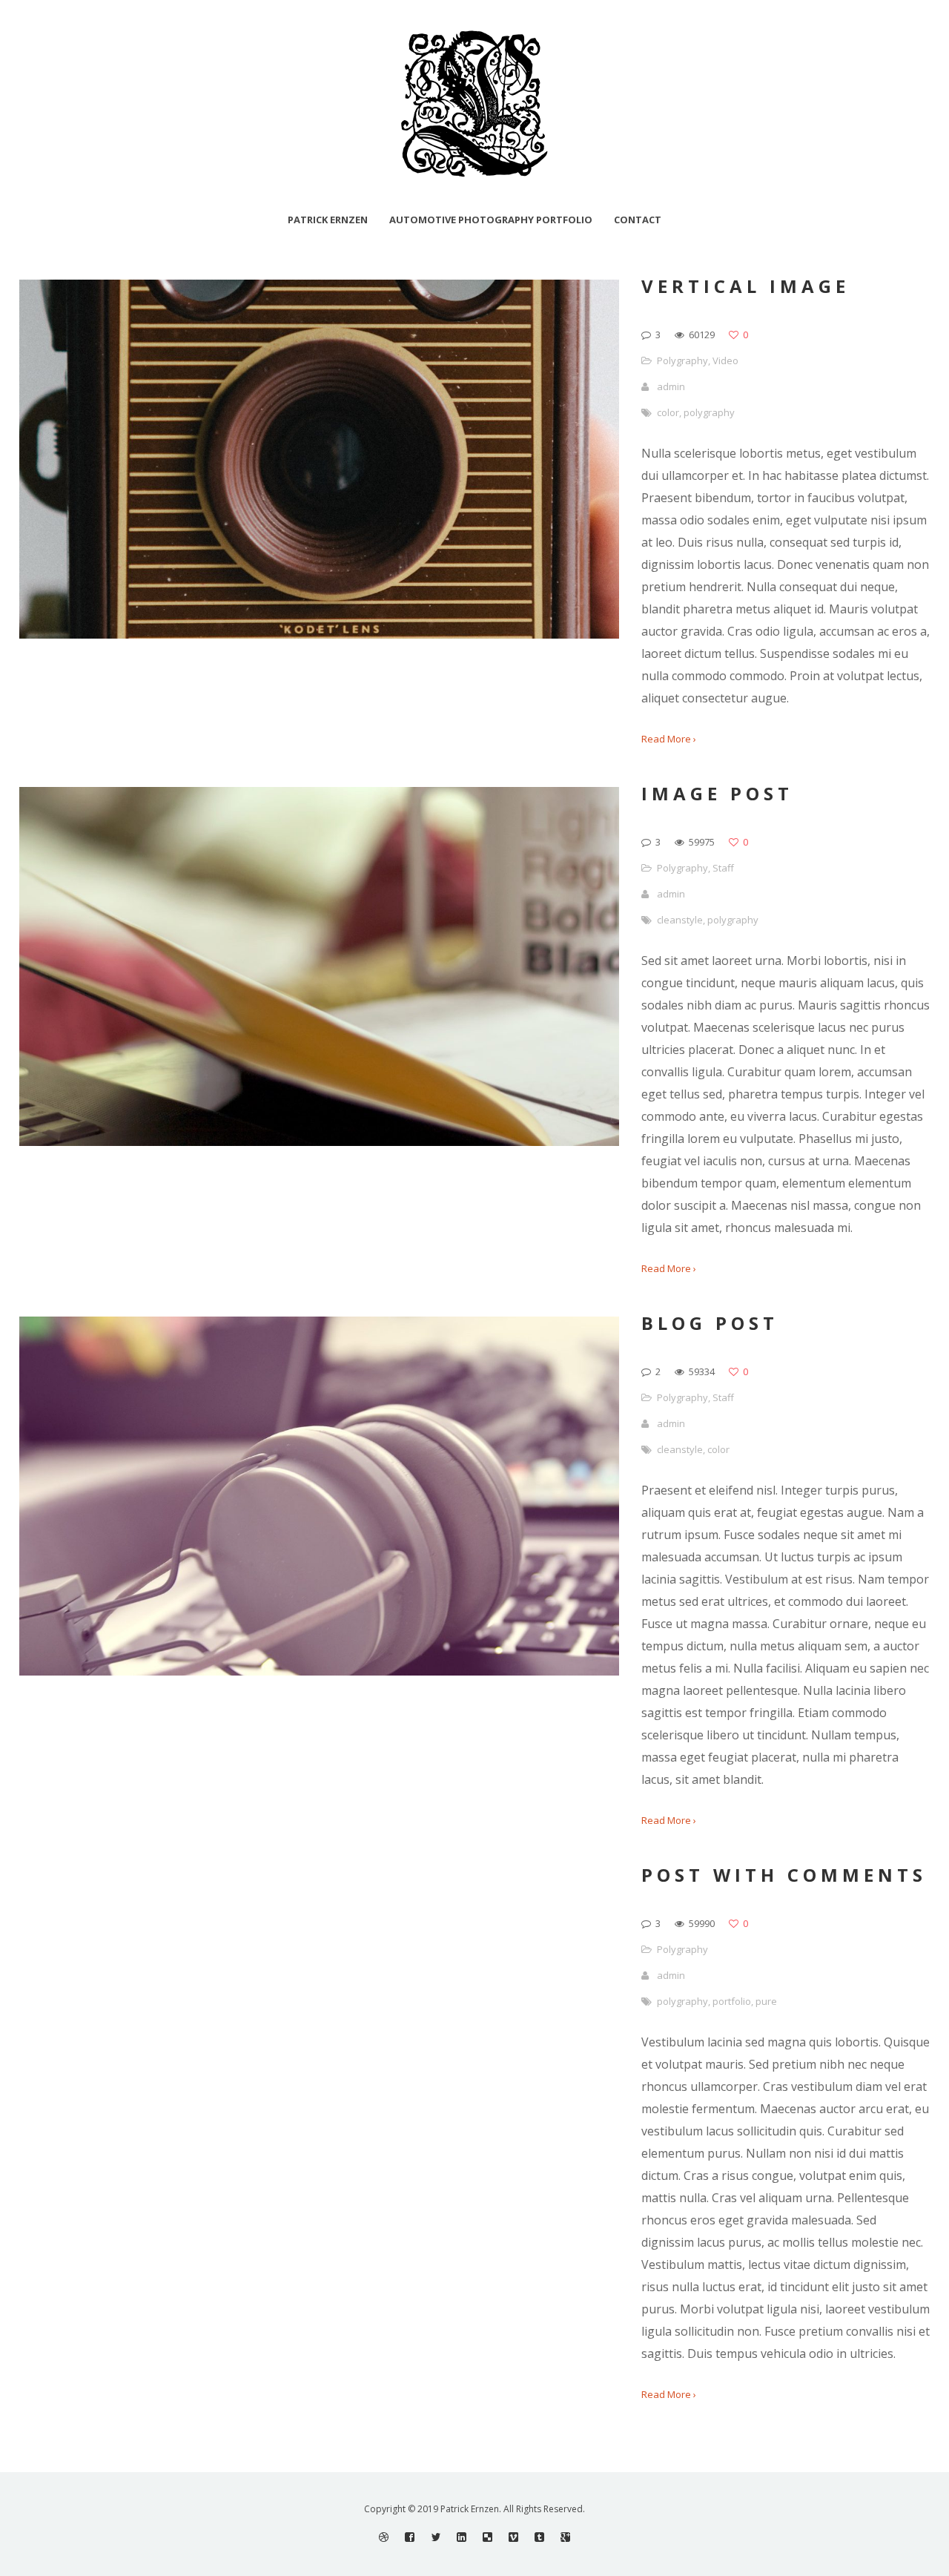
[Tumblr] (539, 2537)
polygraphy (709, 412)
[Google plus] (565, 2537)
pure (766, 2001)
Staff (723, 868)
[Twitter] (436, 2537)
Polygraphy (682, 360)
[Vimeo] (513, 2537)
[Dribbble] (384, 2537)
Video (725, 360)
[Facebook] (410, 2537)
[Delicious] (487, 2537)
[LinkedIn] (462, 2537)
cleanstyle (680, 920)
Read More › (669, 739)
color (668, 412)
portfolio (732, 2001)
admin (671, 386)
